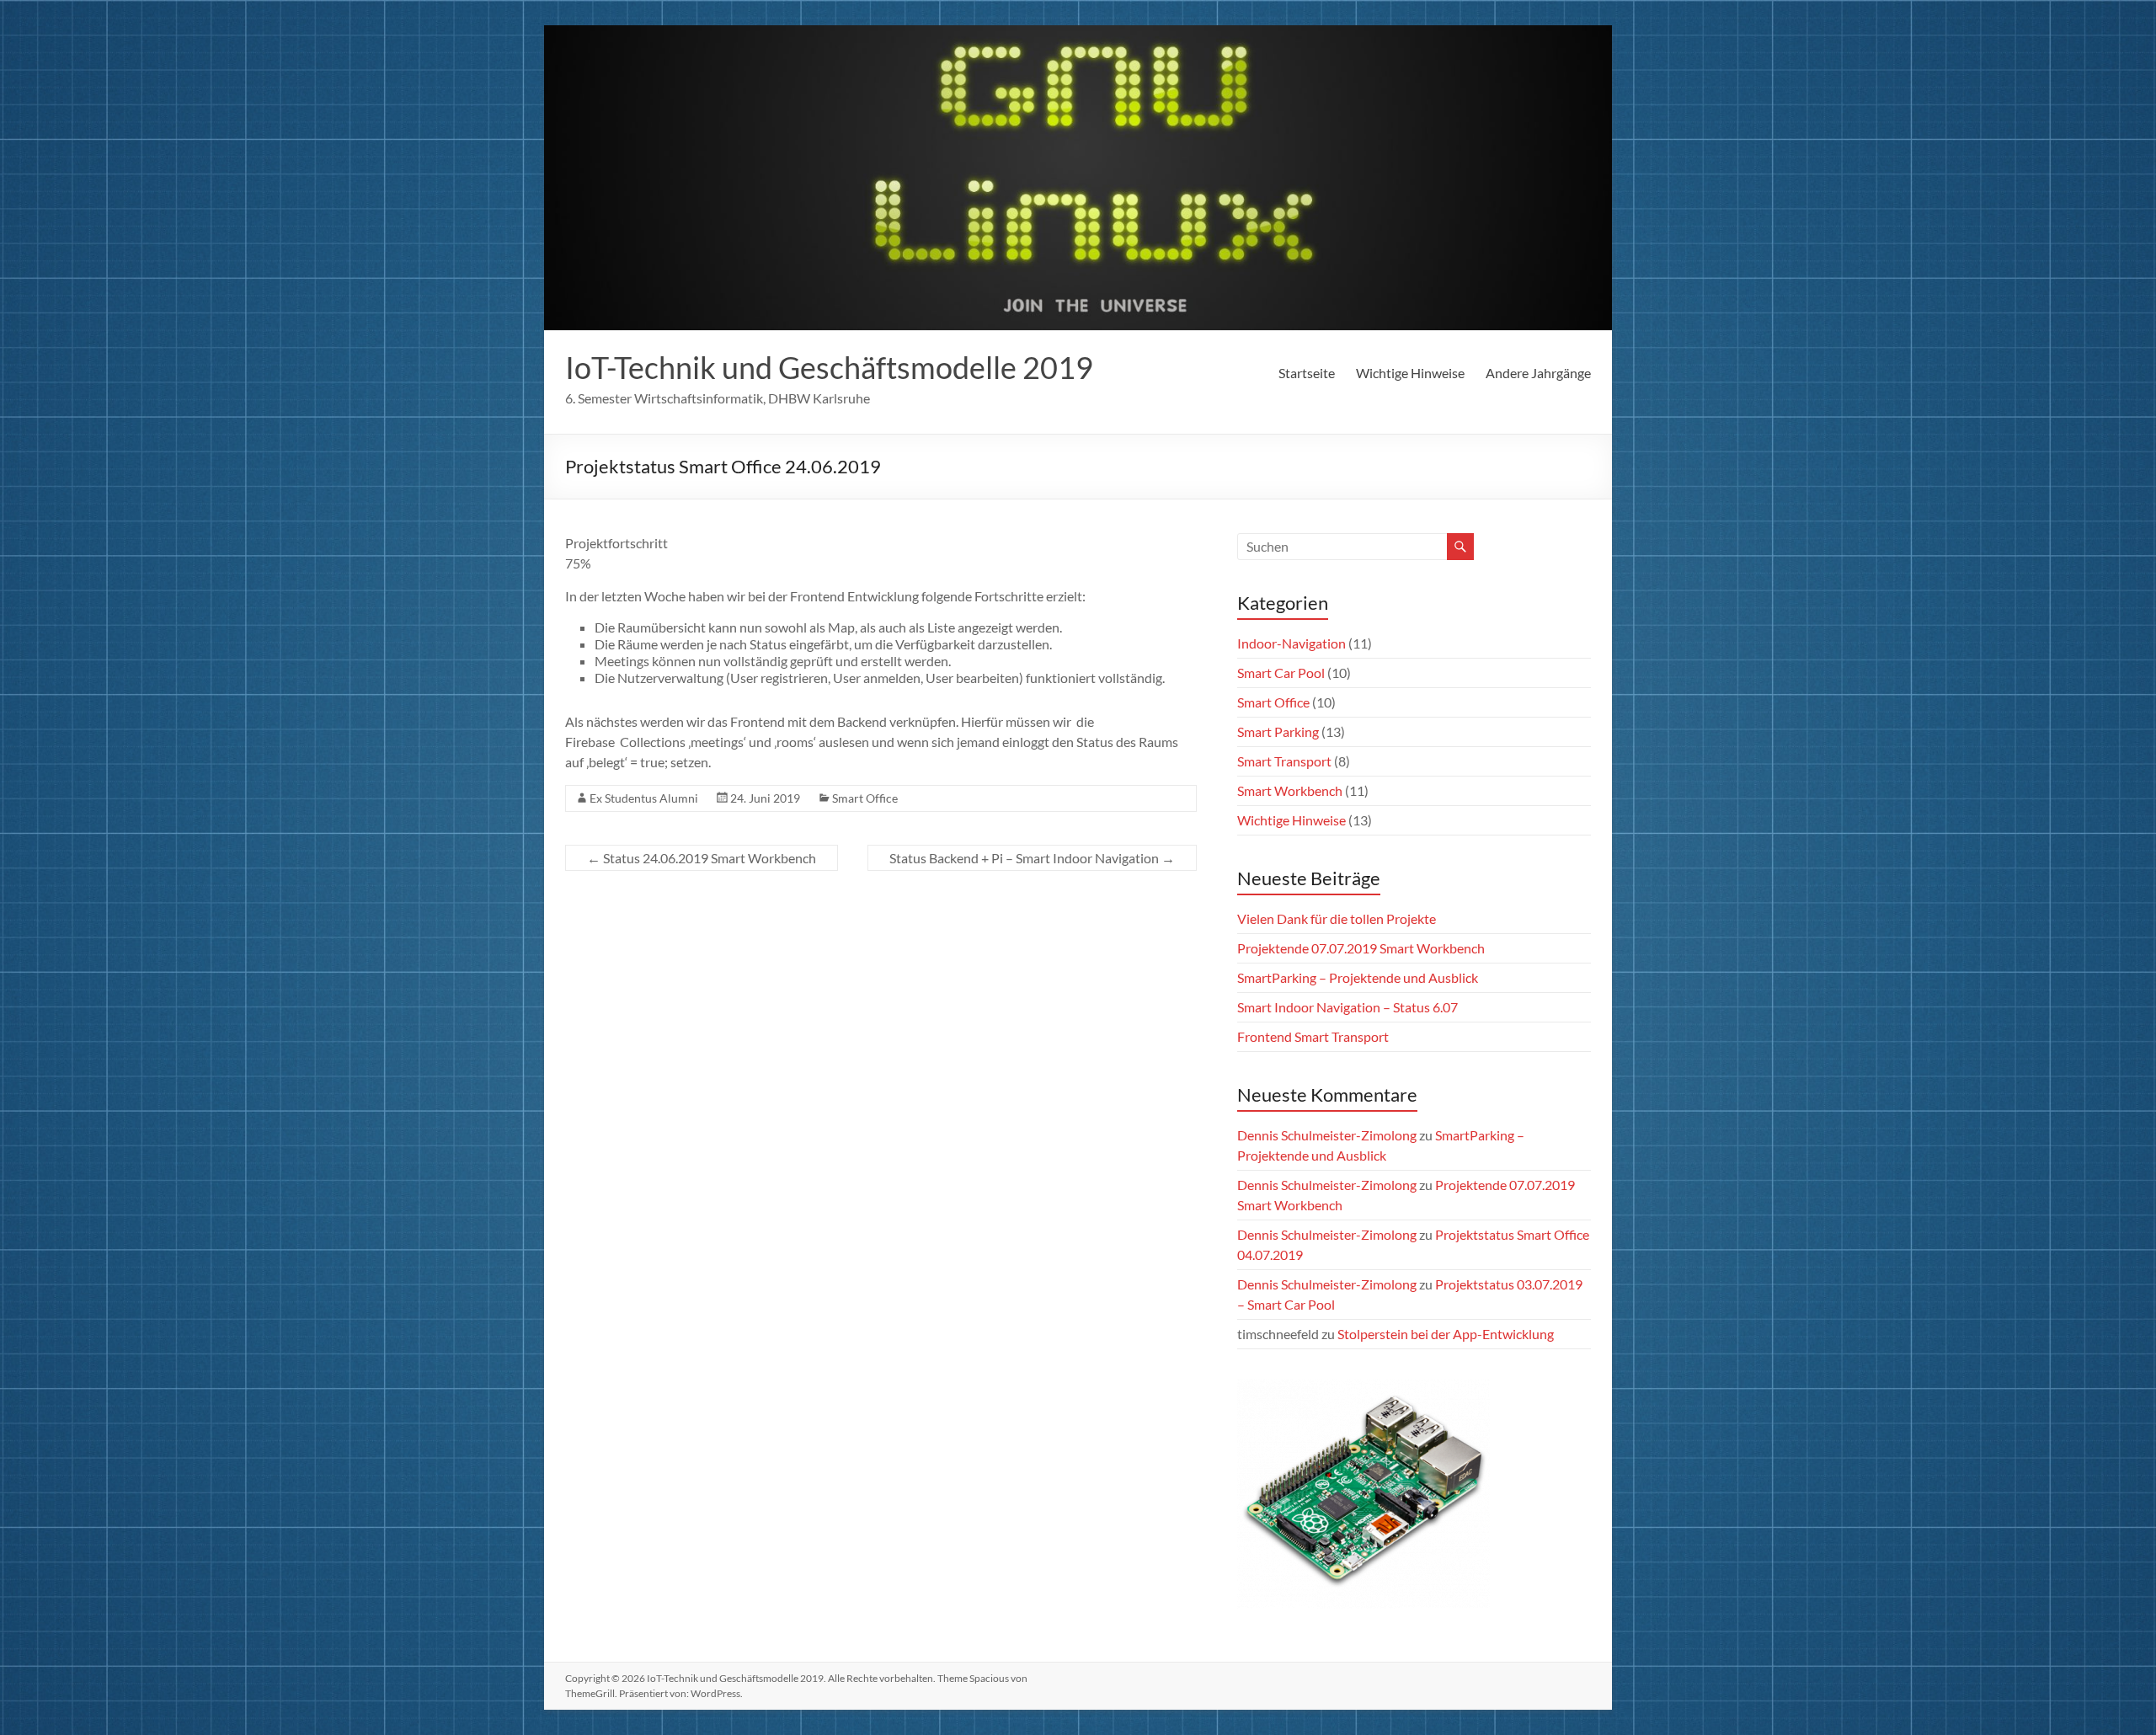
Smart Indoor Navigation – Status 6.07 (1347, 1007)
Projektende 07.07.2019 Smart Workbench (1361, 948)
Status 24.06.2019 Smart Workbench (702, 858)
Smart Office (865, 798)
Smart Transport (1284, 761)
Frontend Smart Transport (1313, 1036)
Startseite (1307, 373)
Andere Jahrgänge (1538, 373)
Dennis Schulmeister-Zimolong (1327, 1135)
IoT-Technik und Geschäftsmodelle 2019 (829, 367)
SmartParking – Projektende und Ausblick (1358, 977)
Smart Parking (1278, 731)
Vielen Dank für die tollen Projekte (1337, 918)
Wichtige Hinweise (1410, 373)
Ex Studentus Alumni (644, 798)
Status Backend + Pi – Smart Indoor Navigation (1032, 858)
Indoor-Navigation (1291, 643)
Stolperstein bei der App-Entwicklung (1446, 1334)
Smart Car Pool (1281, 673)
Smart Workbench (1290, 790)
